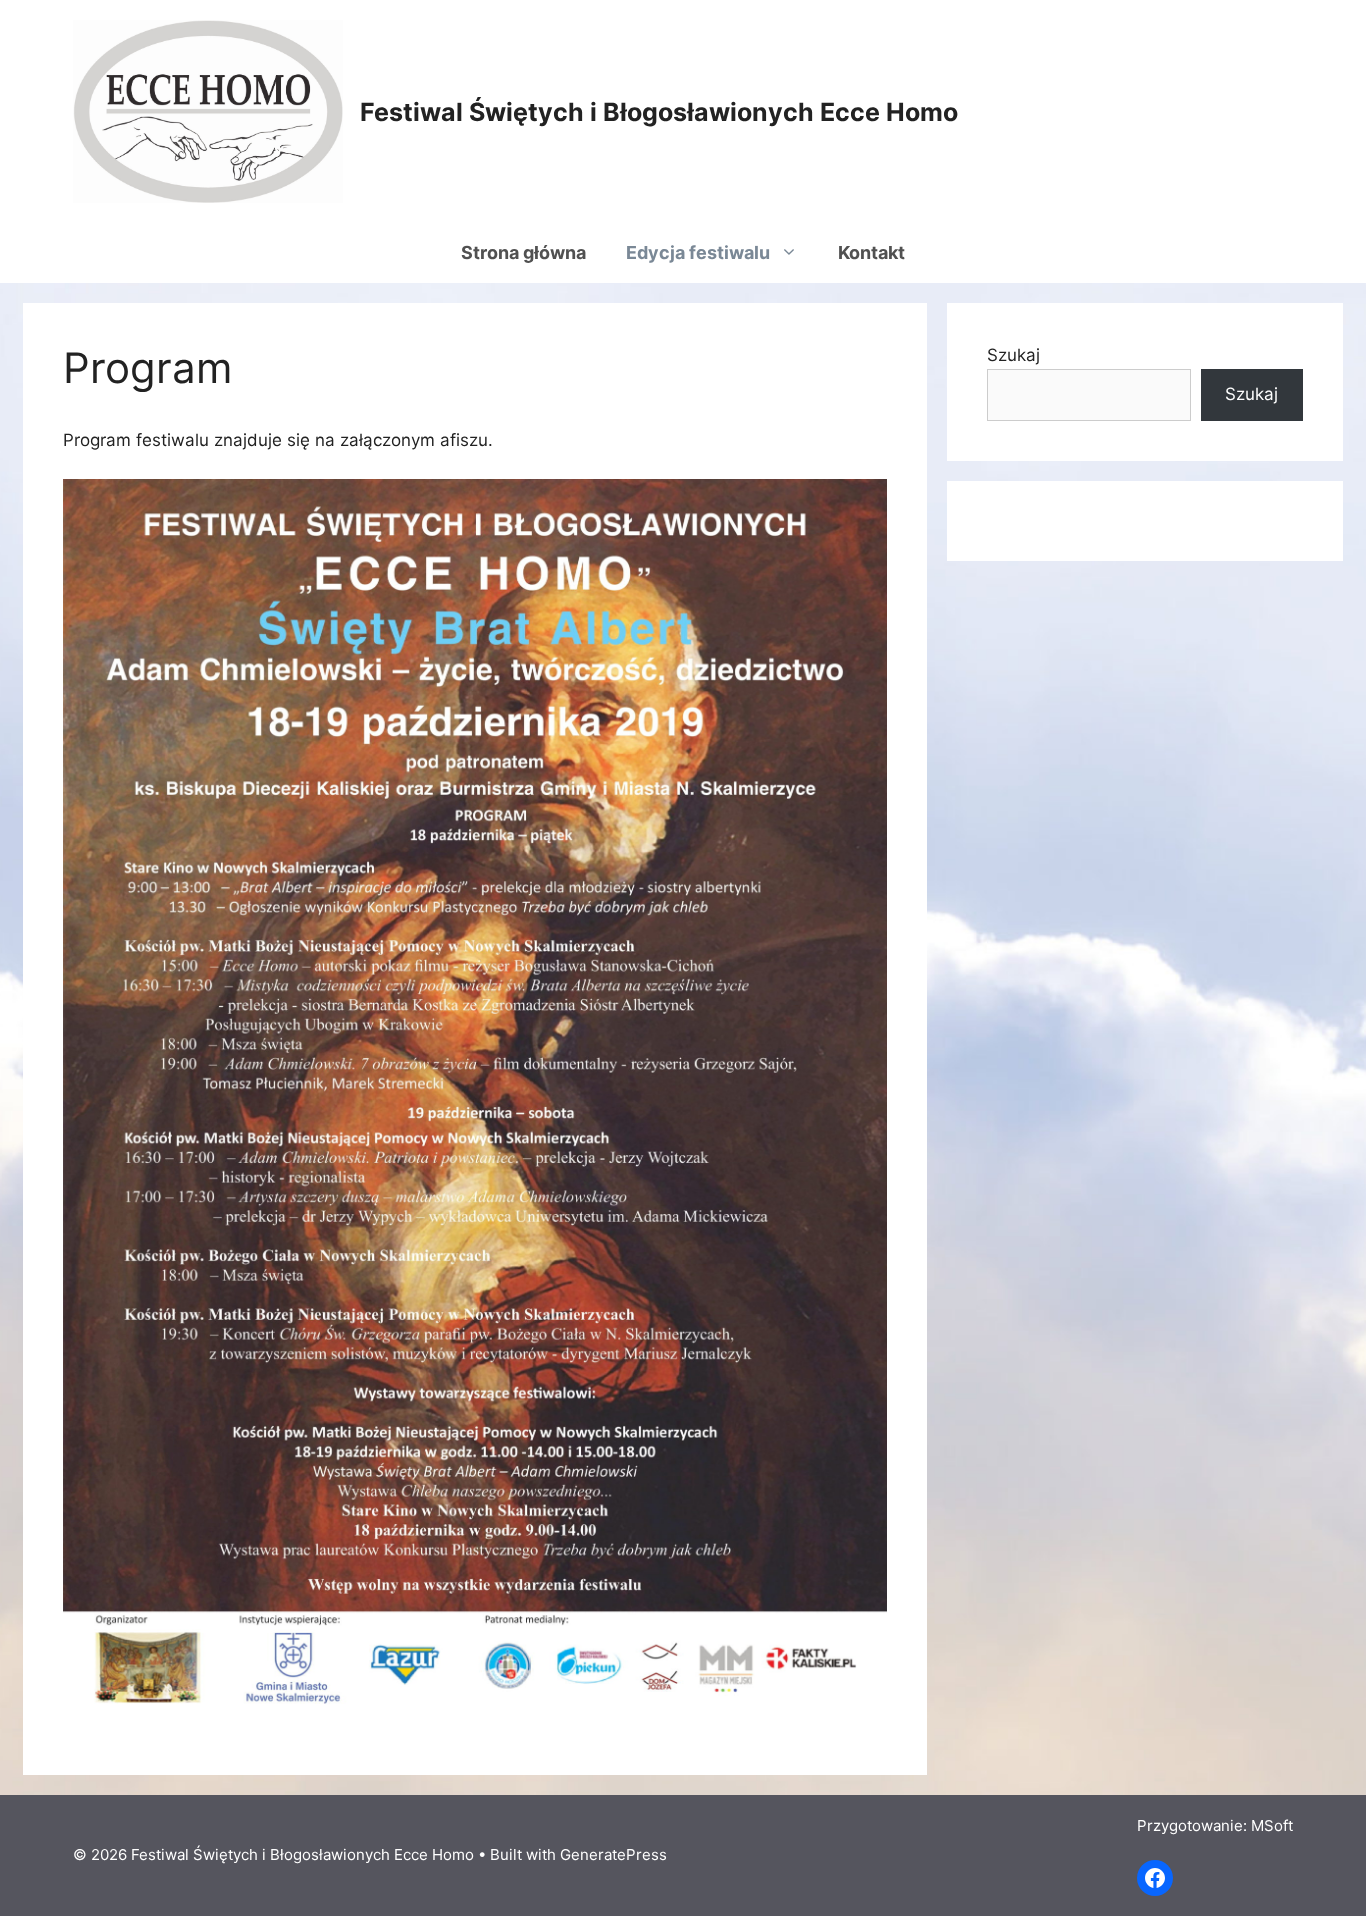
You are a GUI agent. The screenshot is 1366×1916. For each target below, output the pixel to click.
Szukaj (1013, 355)
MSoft (1272, 1825)
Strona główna (523, 252)
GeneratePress (613, 1854)
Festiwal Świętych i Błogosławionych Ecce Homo (659, 112)
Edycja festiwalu (698, 252)
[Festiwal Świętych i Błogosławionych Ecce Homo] (208, 110)
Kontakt (871, 252)
